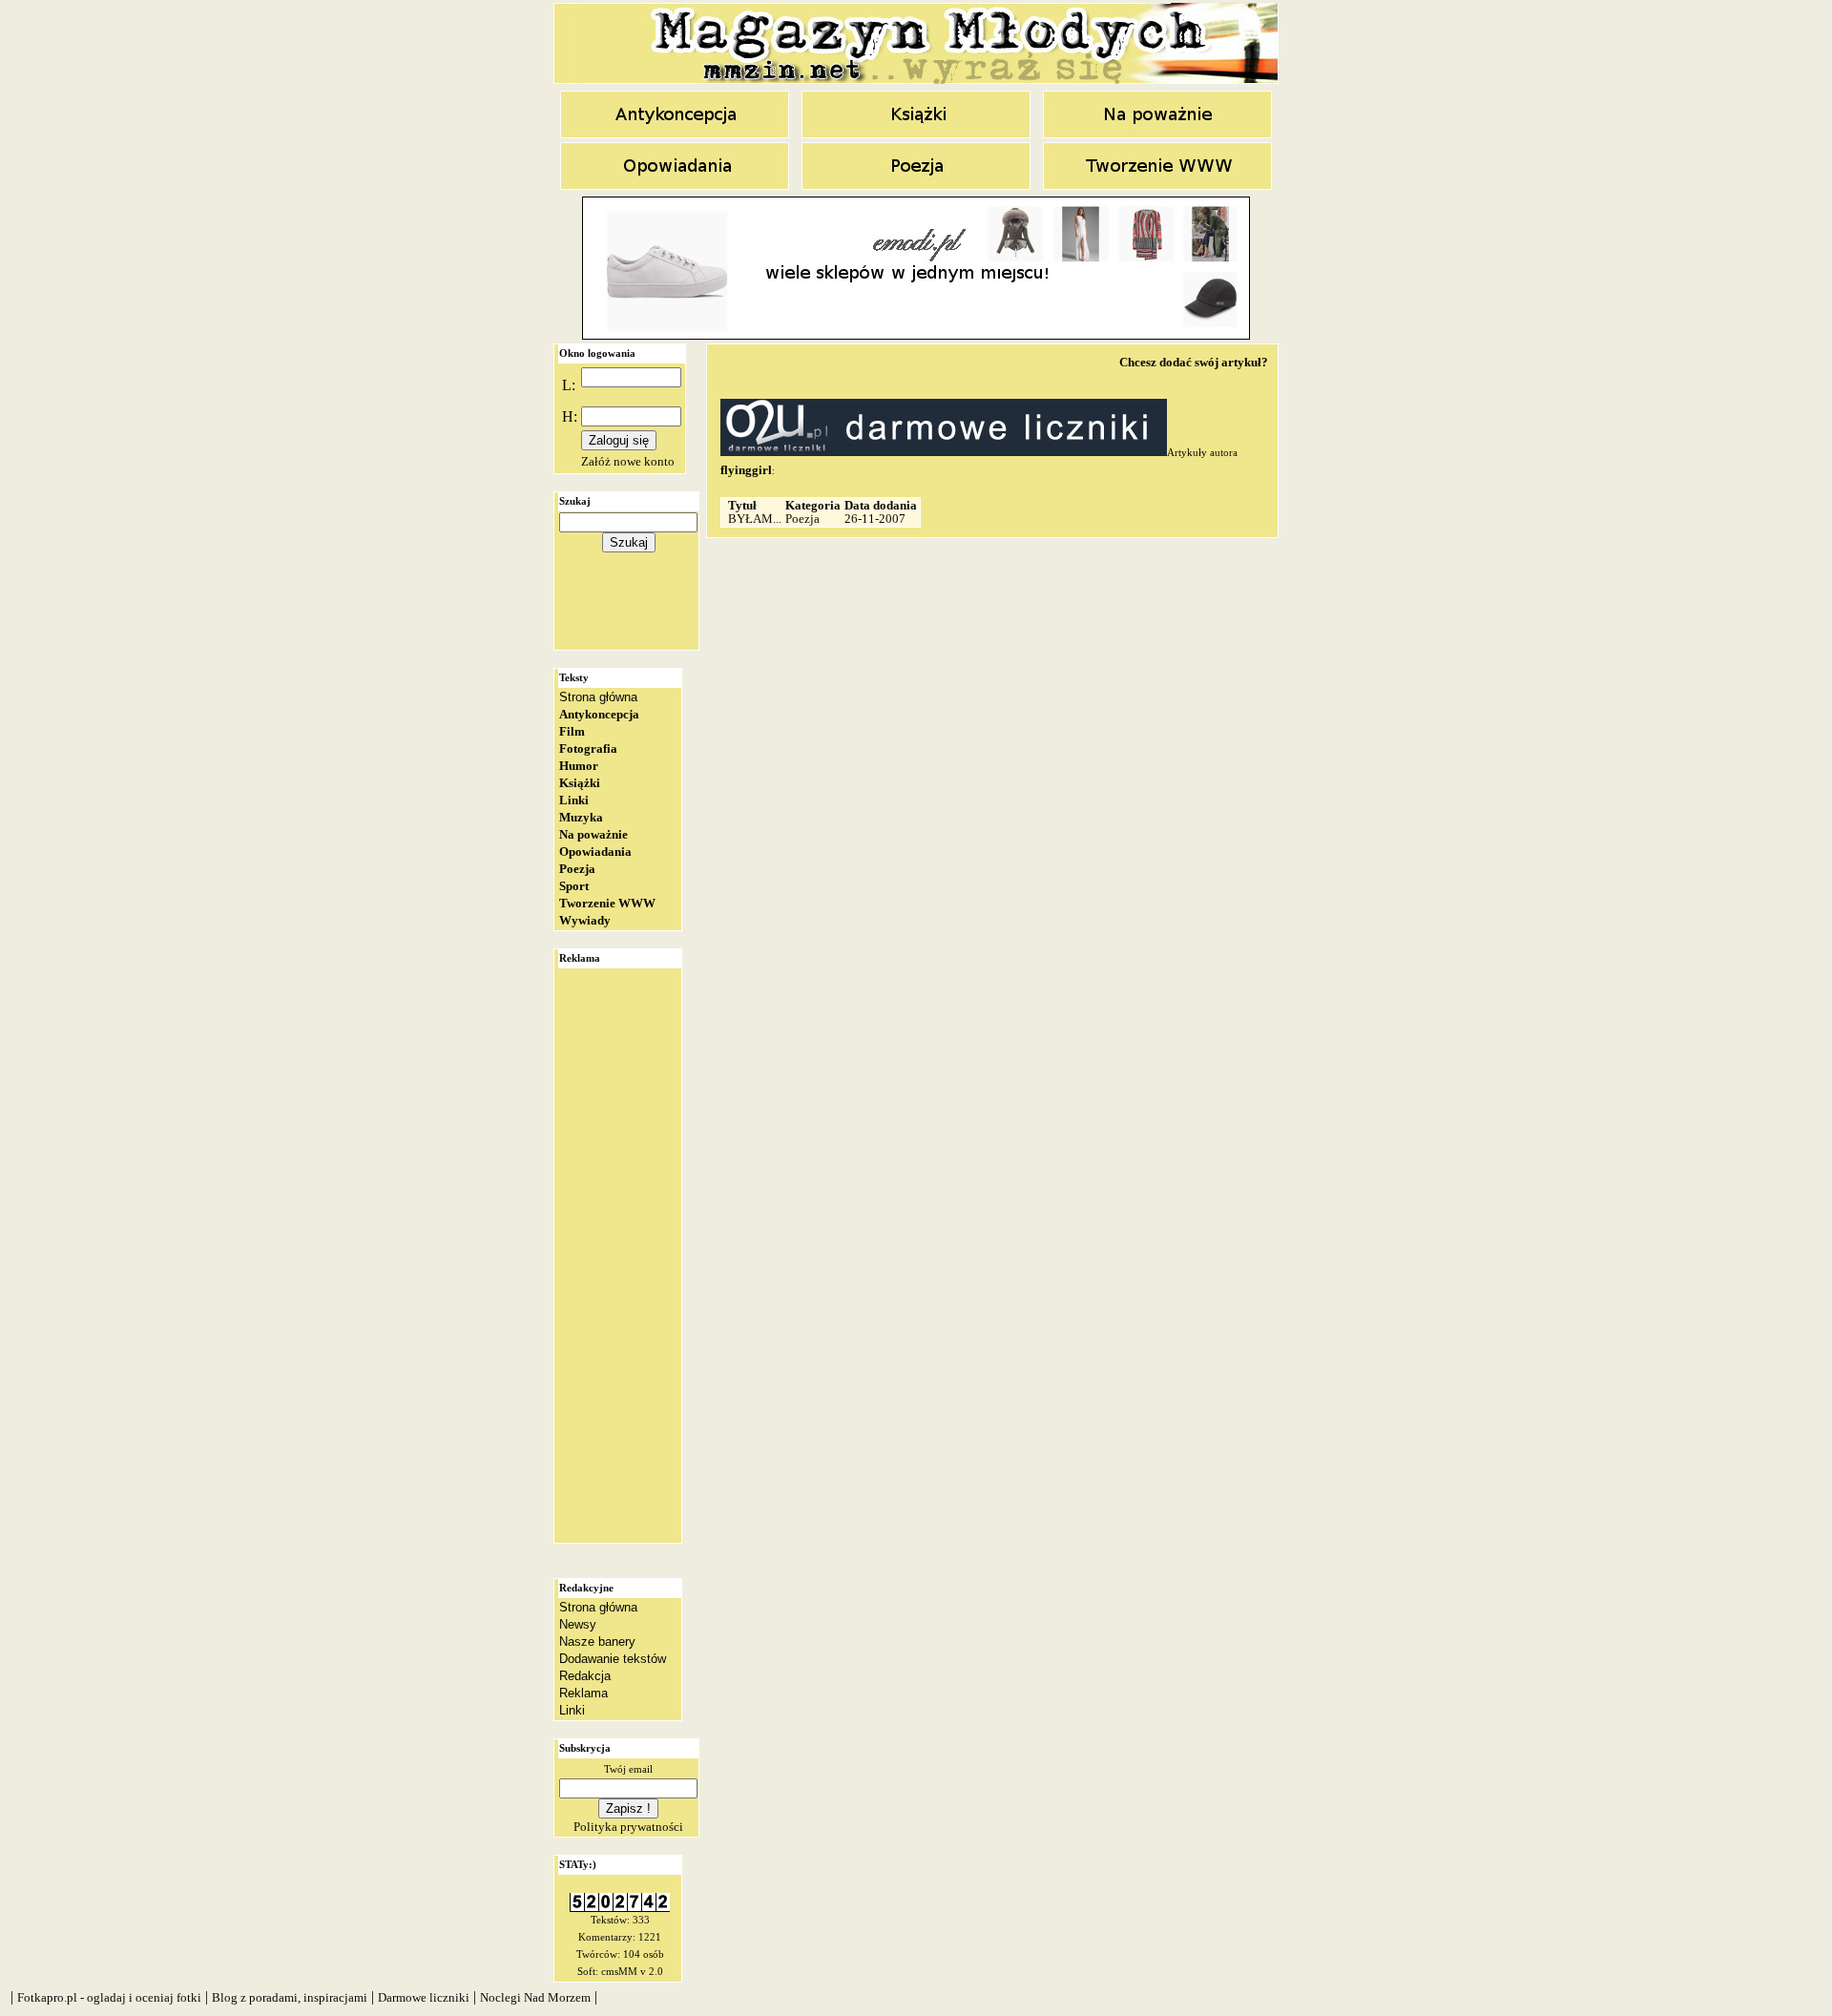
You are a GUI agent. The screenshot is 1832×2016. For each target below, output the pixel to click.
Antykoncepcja (599, 714)
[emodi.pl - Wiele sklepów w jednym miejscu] (916, 335)
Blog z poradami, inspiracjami (290, 1997)
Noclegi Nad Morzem (535, 1997)
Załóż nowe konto (628, 461)
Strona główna (598, 697)
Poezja (577, 869)
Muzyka (581, 817)
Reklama (583, 1693)
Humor (579, 766)
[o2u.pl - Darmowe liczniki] (620, 1908)
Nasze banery (597, 1642)
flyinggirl (746, 470)
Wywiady (585, 920)
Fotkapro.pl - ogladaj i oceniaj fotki (109, 1997)
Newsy (578, 1624)
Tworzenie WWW (607, 903)
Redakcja (585, 1676)
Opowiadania (595, 852)
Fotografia (588, 748)
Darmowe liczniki (424, 1997)
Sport (574, 886)
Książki (580, 783)
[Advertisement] (629, 606)
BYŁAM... (755, 519)
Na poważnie (593, 834)
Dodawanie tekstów (613, 1659)
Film (572, 731)
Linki (574, 800)
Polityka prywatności (628, 1827)
